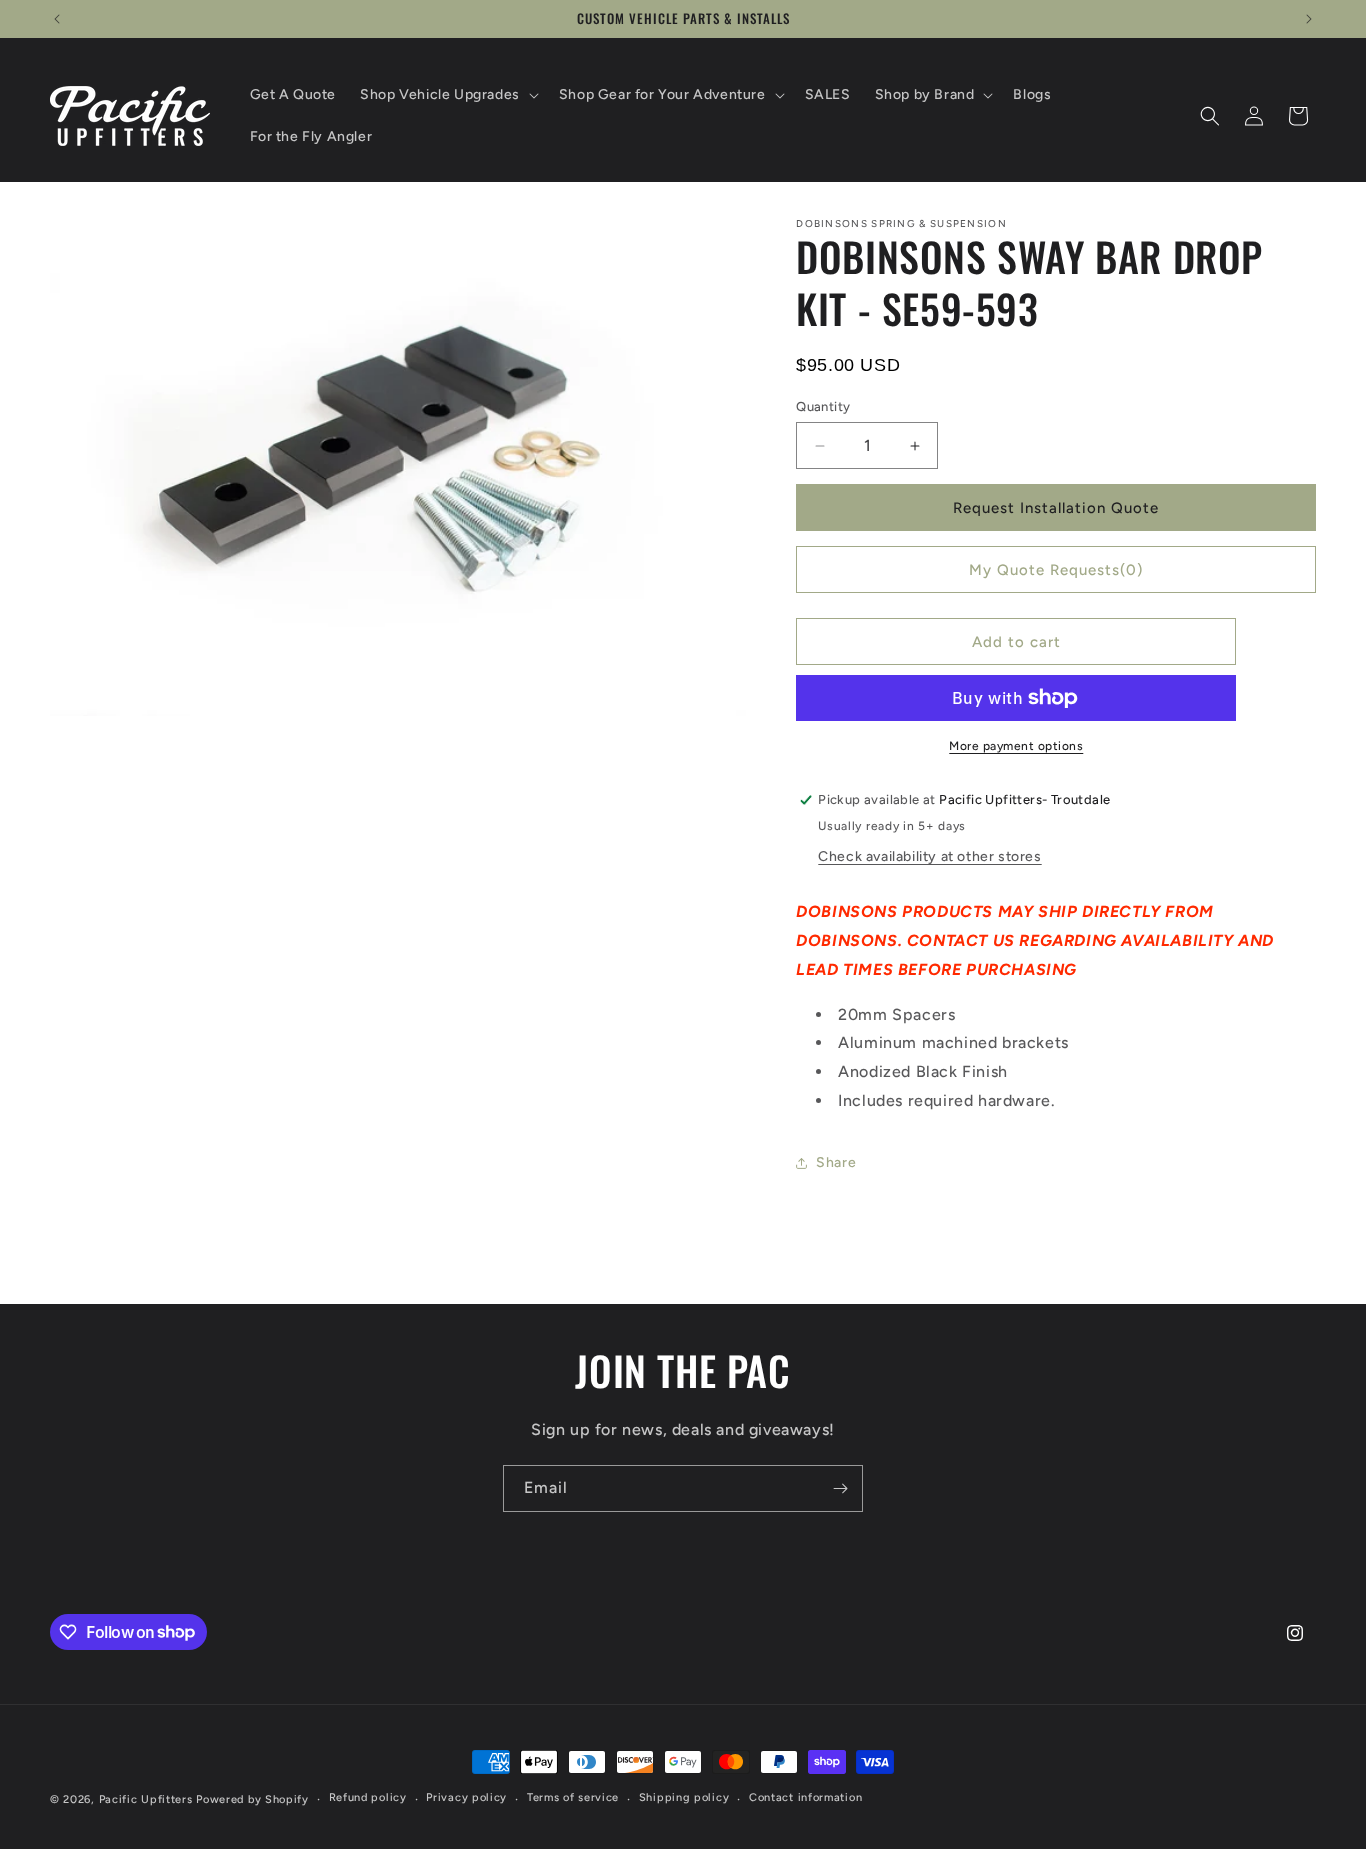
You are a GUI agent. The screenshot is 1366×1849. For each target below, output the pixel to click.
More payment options (1016, 746)
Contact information (805, 1797)
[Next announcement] (1309, 19)
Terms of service (573, 1797)
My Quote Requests (1056, 570)
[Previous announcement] (57, 19)
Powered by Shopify (252, 1799)
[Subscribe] (840, 1488)
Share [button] (836, 1162)
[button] (447, 95)
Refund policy (368, 1797)
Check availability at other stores (929, 856)
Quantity (823, 406)
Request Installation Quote (1056, 508)
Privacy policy (466, 1797)
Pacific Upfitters (146, 1799)
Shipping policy (684, 1797)
